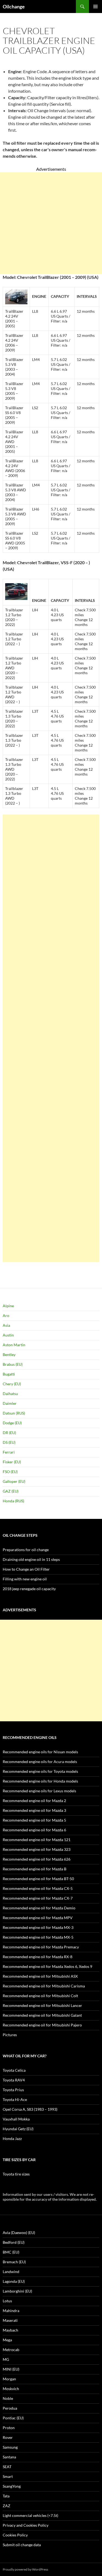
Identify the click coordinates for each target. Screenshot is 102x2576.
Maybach (10, 2330)
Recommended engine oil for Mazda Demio (39, 1908)
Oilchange (14, 7)
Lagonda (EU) (14, 2281)
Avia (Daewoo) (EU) (19, 2233)
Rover (8, 2437)
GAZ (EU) (11, 1491)
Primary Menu (95, 7)
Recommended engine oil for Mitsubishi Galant (42, 2015)
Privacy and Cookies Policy (26, 2525)
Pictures (10, 2035)
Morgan (9, 2379)
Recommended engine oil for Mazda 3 (34, 1810)
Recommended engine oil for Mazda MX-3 (38, 1927)
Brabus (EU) (13, 1364)
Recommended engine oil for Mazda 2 (34, 1801)
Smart (8, 2476)
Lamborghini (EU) (17, 2291)
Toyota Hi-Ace (15, 2099)
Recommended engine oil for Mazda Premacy (41, 1947)
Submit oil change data (22, 2545)
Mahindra (11, 2311)
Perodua (10, 2408)
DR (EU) (9, 1433)
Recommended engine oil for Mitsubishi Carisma (44, 1986)
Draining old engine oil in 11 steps (31, 1559)
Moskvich (11, 2389)
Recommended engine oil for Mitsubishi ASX (40, 1976)
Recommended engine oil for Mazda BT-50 (38, 1879)
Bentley (9, 1355)
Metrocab (11, 2350)
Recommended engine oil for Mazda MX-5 (38, 1937)
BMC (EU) (11, 2252)
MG (6, 2359)
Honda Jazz (12, 2138)
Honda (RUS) (13, 1501)
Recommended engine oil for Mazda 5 (34, 1820)
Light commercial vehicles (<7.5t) (30, 2515)
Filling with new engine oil (25, 1579)
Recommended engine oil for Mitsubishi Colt (40, 1996)
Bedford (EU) (14, 2242)
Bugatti (9, 1374)
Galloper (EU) (14, 1481)
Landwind (11, 2272)
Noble (8, 2398)
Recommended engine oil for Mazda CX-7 (38, 1898)
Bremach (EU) (14, 2262)
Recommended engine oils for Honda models (40, 1781)
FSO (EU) (10, 1472)
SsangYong (12, 2486)
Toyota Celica (14, 2070)
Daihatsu (10, 1394)
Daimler (10, 1403)
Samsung (10, 2447)
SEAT (7, 2467)
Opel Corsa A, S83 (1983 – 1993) (30, 2109)
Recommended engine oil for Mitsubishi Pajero (42, 2025)
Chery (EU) (12, 1384)
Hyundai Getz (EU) (18, 2129)
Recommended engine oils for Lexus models (39, 1791)
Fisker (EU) (12, 1462)
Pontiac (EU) (13, 2418)
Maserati (10, 2320)
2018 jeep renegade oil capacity (29, 1589)
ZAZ (7, 2506)
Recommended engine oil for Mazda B (35, 1869)
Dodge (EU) (12, 1423)
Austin (8, 1335)
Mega (7, 2340)
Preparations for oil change (26, 1550)
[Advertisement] (51, 223)
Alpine (8, 1306)
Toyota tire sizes (16, 2174)
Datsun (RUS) (14, 1413)
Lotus (7, 2301)
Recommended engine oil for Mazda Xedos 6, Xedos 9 (47, 1966)
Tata (6, 2496)
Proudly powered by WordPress (25, 2569)
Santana (9, 2457)
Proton (9, 2428)
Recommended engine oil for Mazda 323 (37, 1849)
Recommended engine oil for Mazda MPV (38, 1918)
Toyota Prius (13, 2090)
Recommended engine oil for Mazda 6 (34, 1830)
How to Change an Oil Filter (26, 1569)
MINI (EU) (11, 2369)
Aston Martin (14, 1345)
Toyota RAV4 (14, 2080)
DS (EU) (9, 1442)
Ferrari (9, 1452)
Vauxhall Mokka (16, 2119)
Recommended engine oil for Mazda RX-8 (38, 1957)
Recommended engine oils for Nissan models (40, 1752)
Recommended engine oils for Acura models (40, 1762)
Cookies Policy (15, 2535)
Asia (6, 1325)
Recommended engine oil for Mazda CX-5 (38, 1888)
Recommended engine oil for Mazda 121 (37, 1840)
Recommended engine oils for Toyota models (40, 1771)
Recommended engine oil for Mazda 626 (37, 1859)
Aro (6, 1316)
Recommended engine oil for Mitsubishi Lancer (42, 2005)
